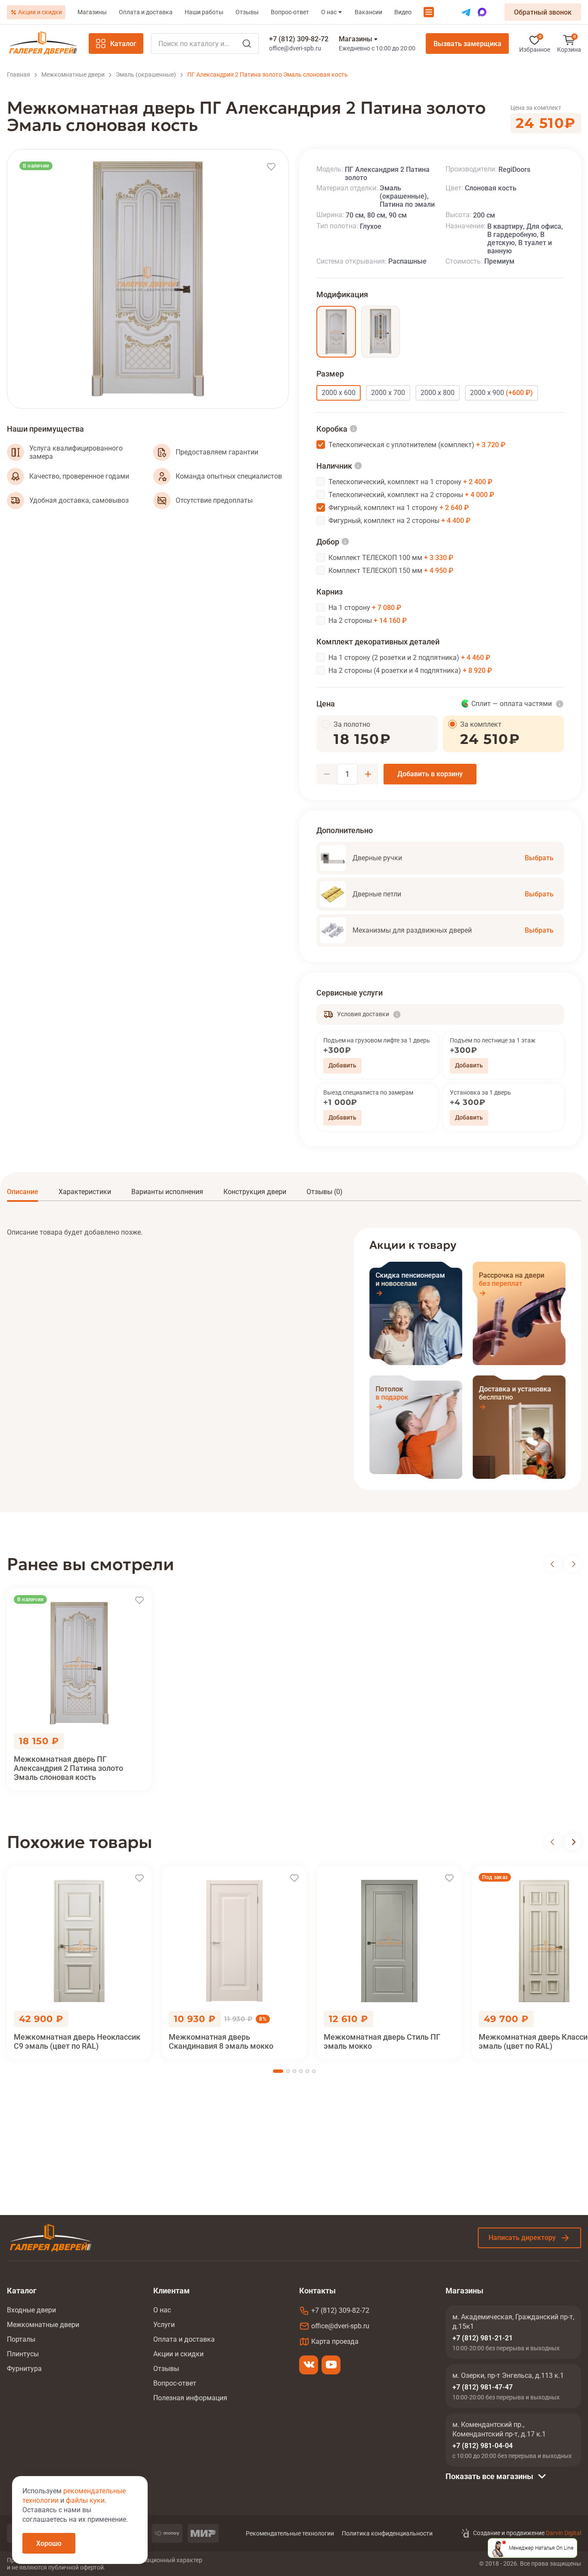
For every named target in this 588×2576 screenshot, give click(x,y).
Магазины (92, 12)
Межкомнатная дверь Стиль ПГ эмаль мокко (382, 2041)
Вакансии (368, 12)
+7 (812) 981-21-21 (483, 2338)
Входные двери (31, 2310)
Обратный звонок (543, 12)
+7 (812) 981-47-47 (483, 2387)
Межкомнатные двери (43, 2325)
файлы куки (85, 2500)
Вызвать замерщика (467, 44)
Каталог (123, 44)
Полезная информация (190, 2398)
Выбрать (539, 858)
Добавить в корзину (430, 774)
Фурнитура (24, 2369)
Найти (247, 44)
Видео (403, 12)
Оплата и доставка (146, 12)
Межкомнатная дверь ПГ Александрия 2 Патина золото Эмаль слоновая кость (68, 1768)
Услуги (164, 2325)
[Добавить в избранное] (271, 167)
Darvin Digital (563, 2533)
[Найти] (205, 44)
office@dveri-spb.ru (295, 48)
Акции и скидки (40, 12)
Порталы (21, 2339)
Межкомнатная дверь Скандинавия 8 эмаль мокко (221, 2041)
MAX (482, 12)
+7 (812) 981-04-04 (483, 2446)
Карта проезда (335, 2341)
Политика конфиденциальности (387, 2533)
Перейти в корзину (569, 44)
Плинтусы (23, 2354)
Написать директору (522, 2238)
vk (309, 2365)
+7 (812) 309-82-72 (299, 39)
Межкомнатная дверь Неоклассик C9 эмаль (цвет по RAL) (77, 2041)
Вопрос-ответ (290, 12)
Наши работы (204, 12)
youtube (331, 2365)
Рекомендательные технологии (290, 2533)
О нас (329, 12)
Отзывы (247, 12)
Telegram (466, 12)
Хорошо (49, 2543)
